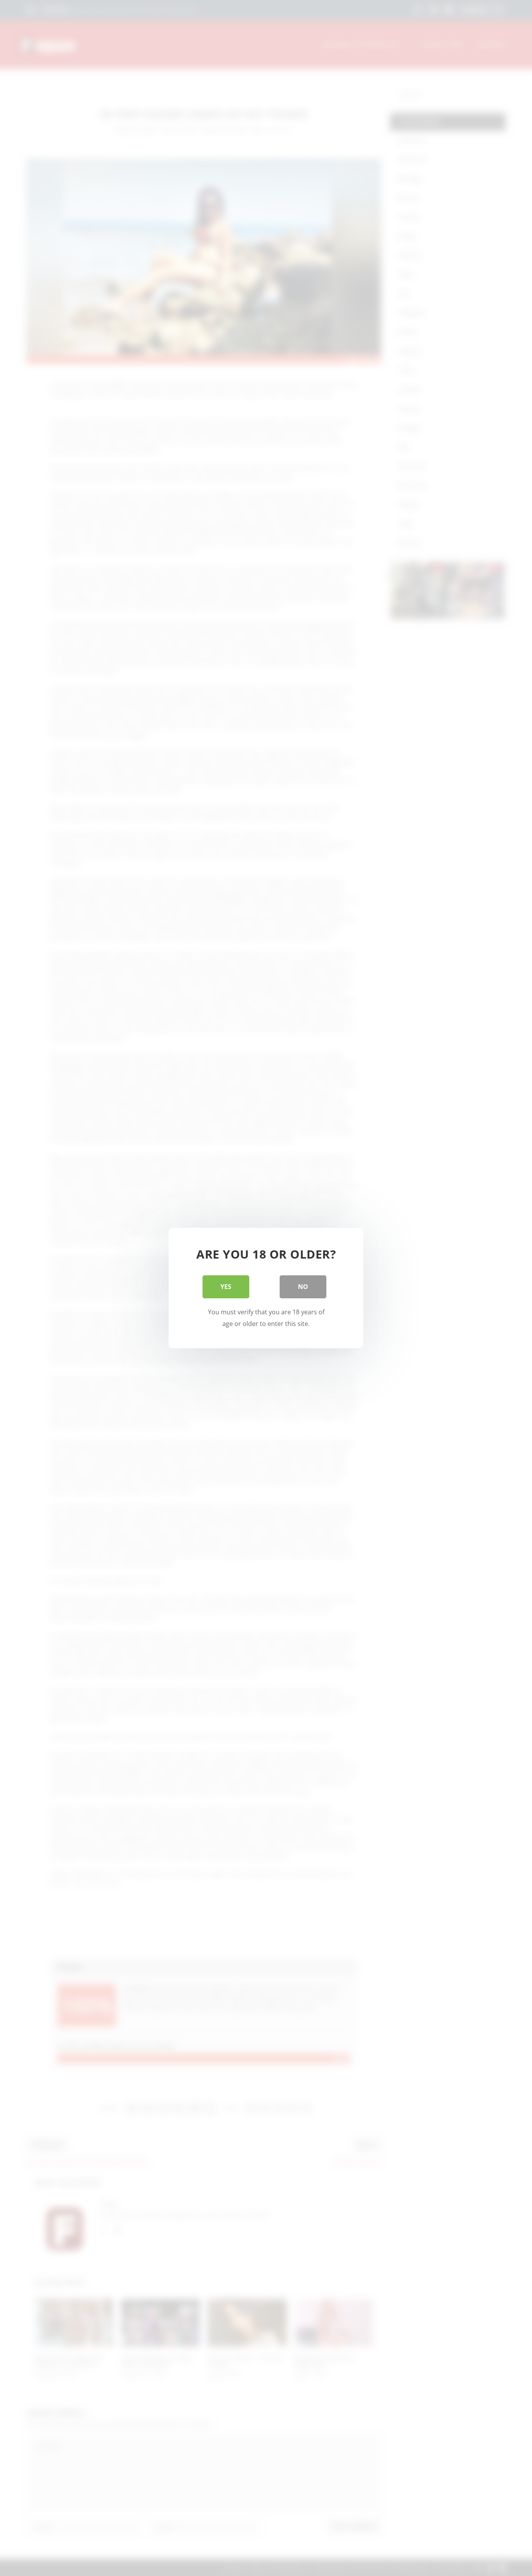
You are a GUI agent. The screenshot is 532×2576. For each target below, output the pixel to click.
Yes (226, 1287)
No (303, 1287)
